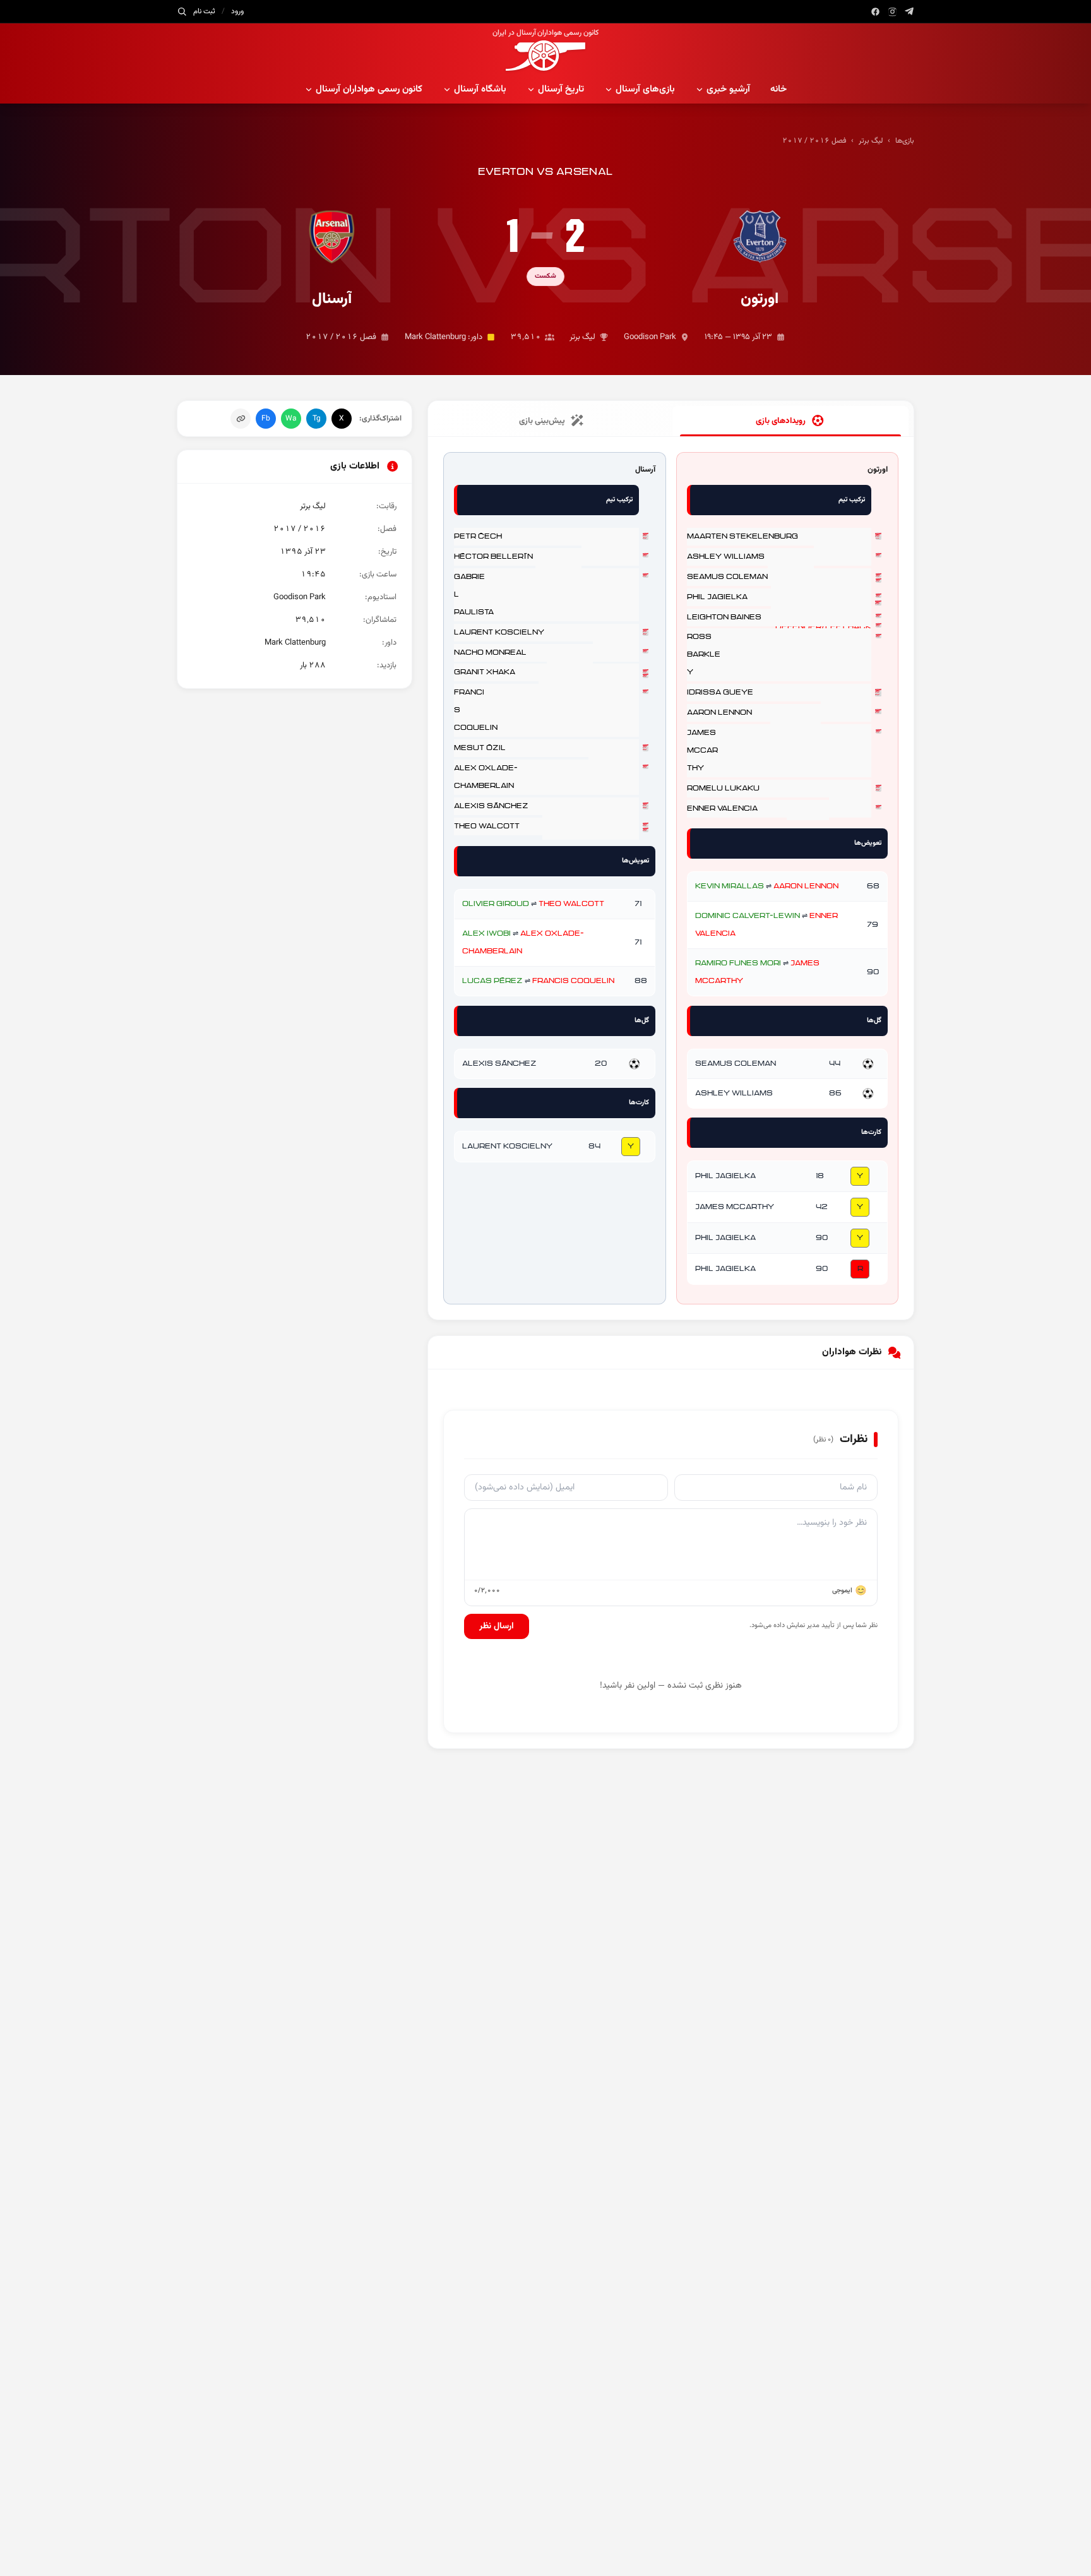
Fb (266, 419)
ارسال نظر (497, 1626)
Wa (291, 419)
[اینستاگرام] (892, 12)
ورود (237, 11)
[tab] (790, 421)
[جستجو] (182, 11)
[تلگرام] (909, 12)
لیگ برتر (871, 141)
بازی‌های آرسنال (645, 89)
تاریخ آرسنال (561, 89)
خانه (778, 89)
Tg (317, 419)
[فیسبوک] (875, 12)
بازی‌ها (905, 141)
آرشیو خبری (728, 89)
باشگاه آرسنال (480, 89)
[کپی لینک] (241, 419)
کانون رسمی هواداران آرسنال (369, 89)
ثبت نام (204, 11)
